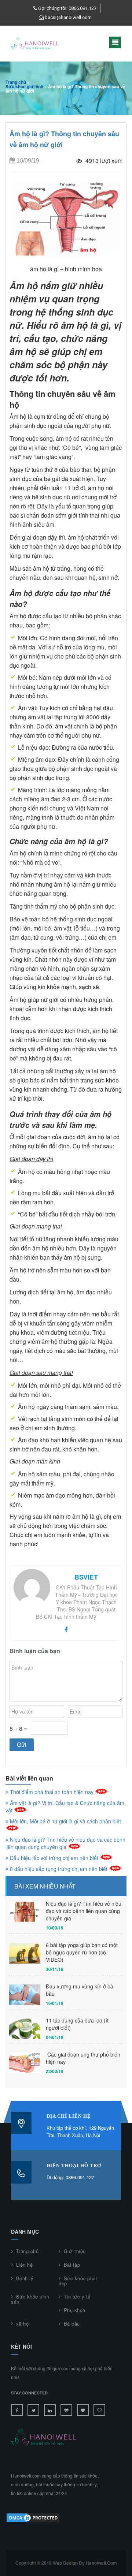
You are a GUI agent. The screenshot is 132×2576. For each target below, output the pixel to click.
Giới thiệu (75, 2251)
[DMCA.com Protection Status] (33, 2517)
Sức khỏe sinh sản (30, 2299)
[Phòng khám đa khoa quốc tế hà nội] (66, 2410)
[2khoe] (99, 2410)
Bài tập (72, 2265)
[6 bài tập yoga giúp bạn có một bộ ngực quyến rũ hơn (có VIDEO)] (25, 1954)
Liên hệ (24, 2265)
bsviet (86, 1577)
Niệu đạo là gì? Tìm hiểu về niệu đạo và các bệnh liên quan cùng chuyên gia (65, 1843)
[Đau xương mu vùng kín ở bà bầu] (25, 1995)
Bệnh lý (25, 2278)
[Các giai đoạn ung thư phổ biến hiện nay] (25, 2063)
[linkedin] (50, 2410)
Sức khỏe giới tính (24, 86)
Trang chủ (16, 82)
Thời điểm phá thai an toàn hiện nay (52, 1792)
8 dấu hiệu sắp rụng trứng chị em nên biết (59, 1869)
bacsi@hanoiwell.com (68, 17)
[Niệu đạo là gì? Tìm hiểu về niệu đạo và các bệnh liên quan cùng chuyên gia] (25, 1912)
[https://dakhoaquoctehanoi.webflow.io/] (83, 2410)
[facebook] (66, 1629)
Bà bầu (72, 2324)
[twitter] (33, 2410)
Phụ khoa (75, 2310)
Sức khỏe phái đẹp (78, 2281)
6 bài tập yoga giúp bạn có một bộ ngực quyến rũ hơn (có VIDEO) (82, 1952)
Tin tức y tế (77, 2297)
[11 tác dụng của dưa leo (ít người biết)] (25, 2029)
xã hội (23, 2324)
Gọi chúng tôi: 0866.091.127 (67, 8)
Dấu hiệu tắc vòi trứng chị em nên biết (54, 1858)
